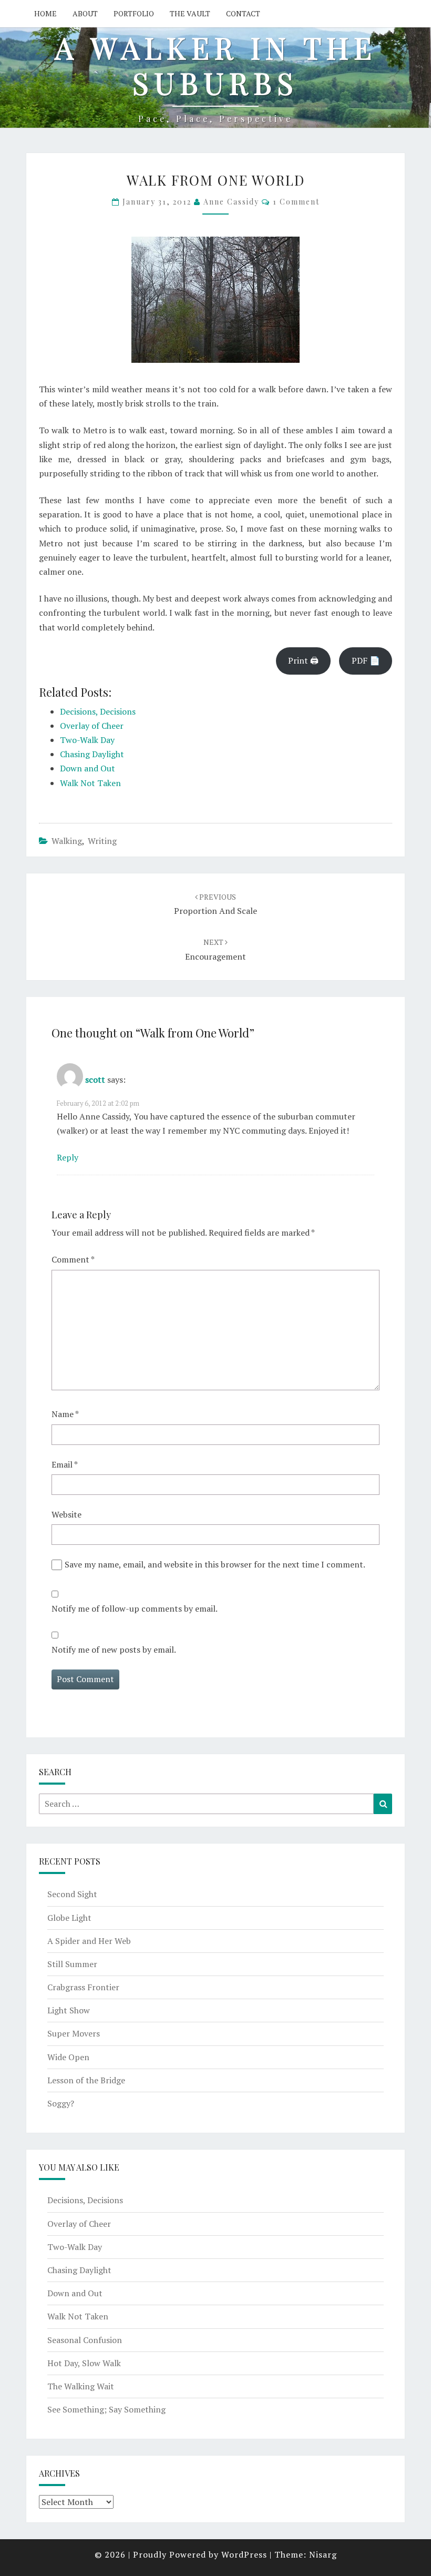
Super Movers (74, 2033)
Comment (73, 1259)
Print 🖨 (303, 660)
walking (67, 841)
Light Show (69, 2010)
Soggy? (61, 2103)
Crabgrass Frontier (83, 1987)
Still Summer (72, 1964)
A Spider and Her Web (89, 1941)
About (85, 13)
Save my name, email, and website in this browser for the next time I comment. (215, 1564)
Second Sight (72, 1894)
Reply (68, 1157)
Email (65, 1464)
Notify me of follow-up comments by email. (135, 1608)
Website (66, 1514)
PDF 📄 (366, 660)
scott (95, 1080)
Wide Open (68, 2057)
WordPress (244, 2554)
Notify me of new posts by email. (114, 1650)
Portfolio (134, 13)
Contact (243, 13)
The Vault (190, 13)
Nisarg (323, 2554)
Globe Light (69, 1918)
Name (65, 1414)
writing (102, 841)
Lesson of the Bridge (86, 2080)
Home (45, 13)
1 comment (296, 202)
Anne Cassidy (231, 202)
